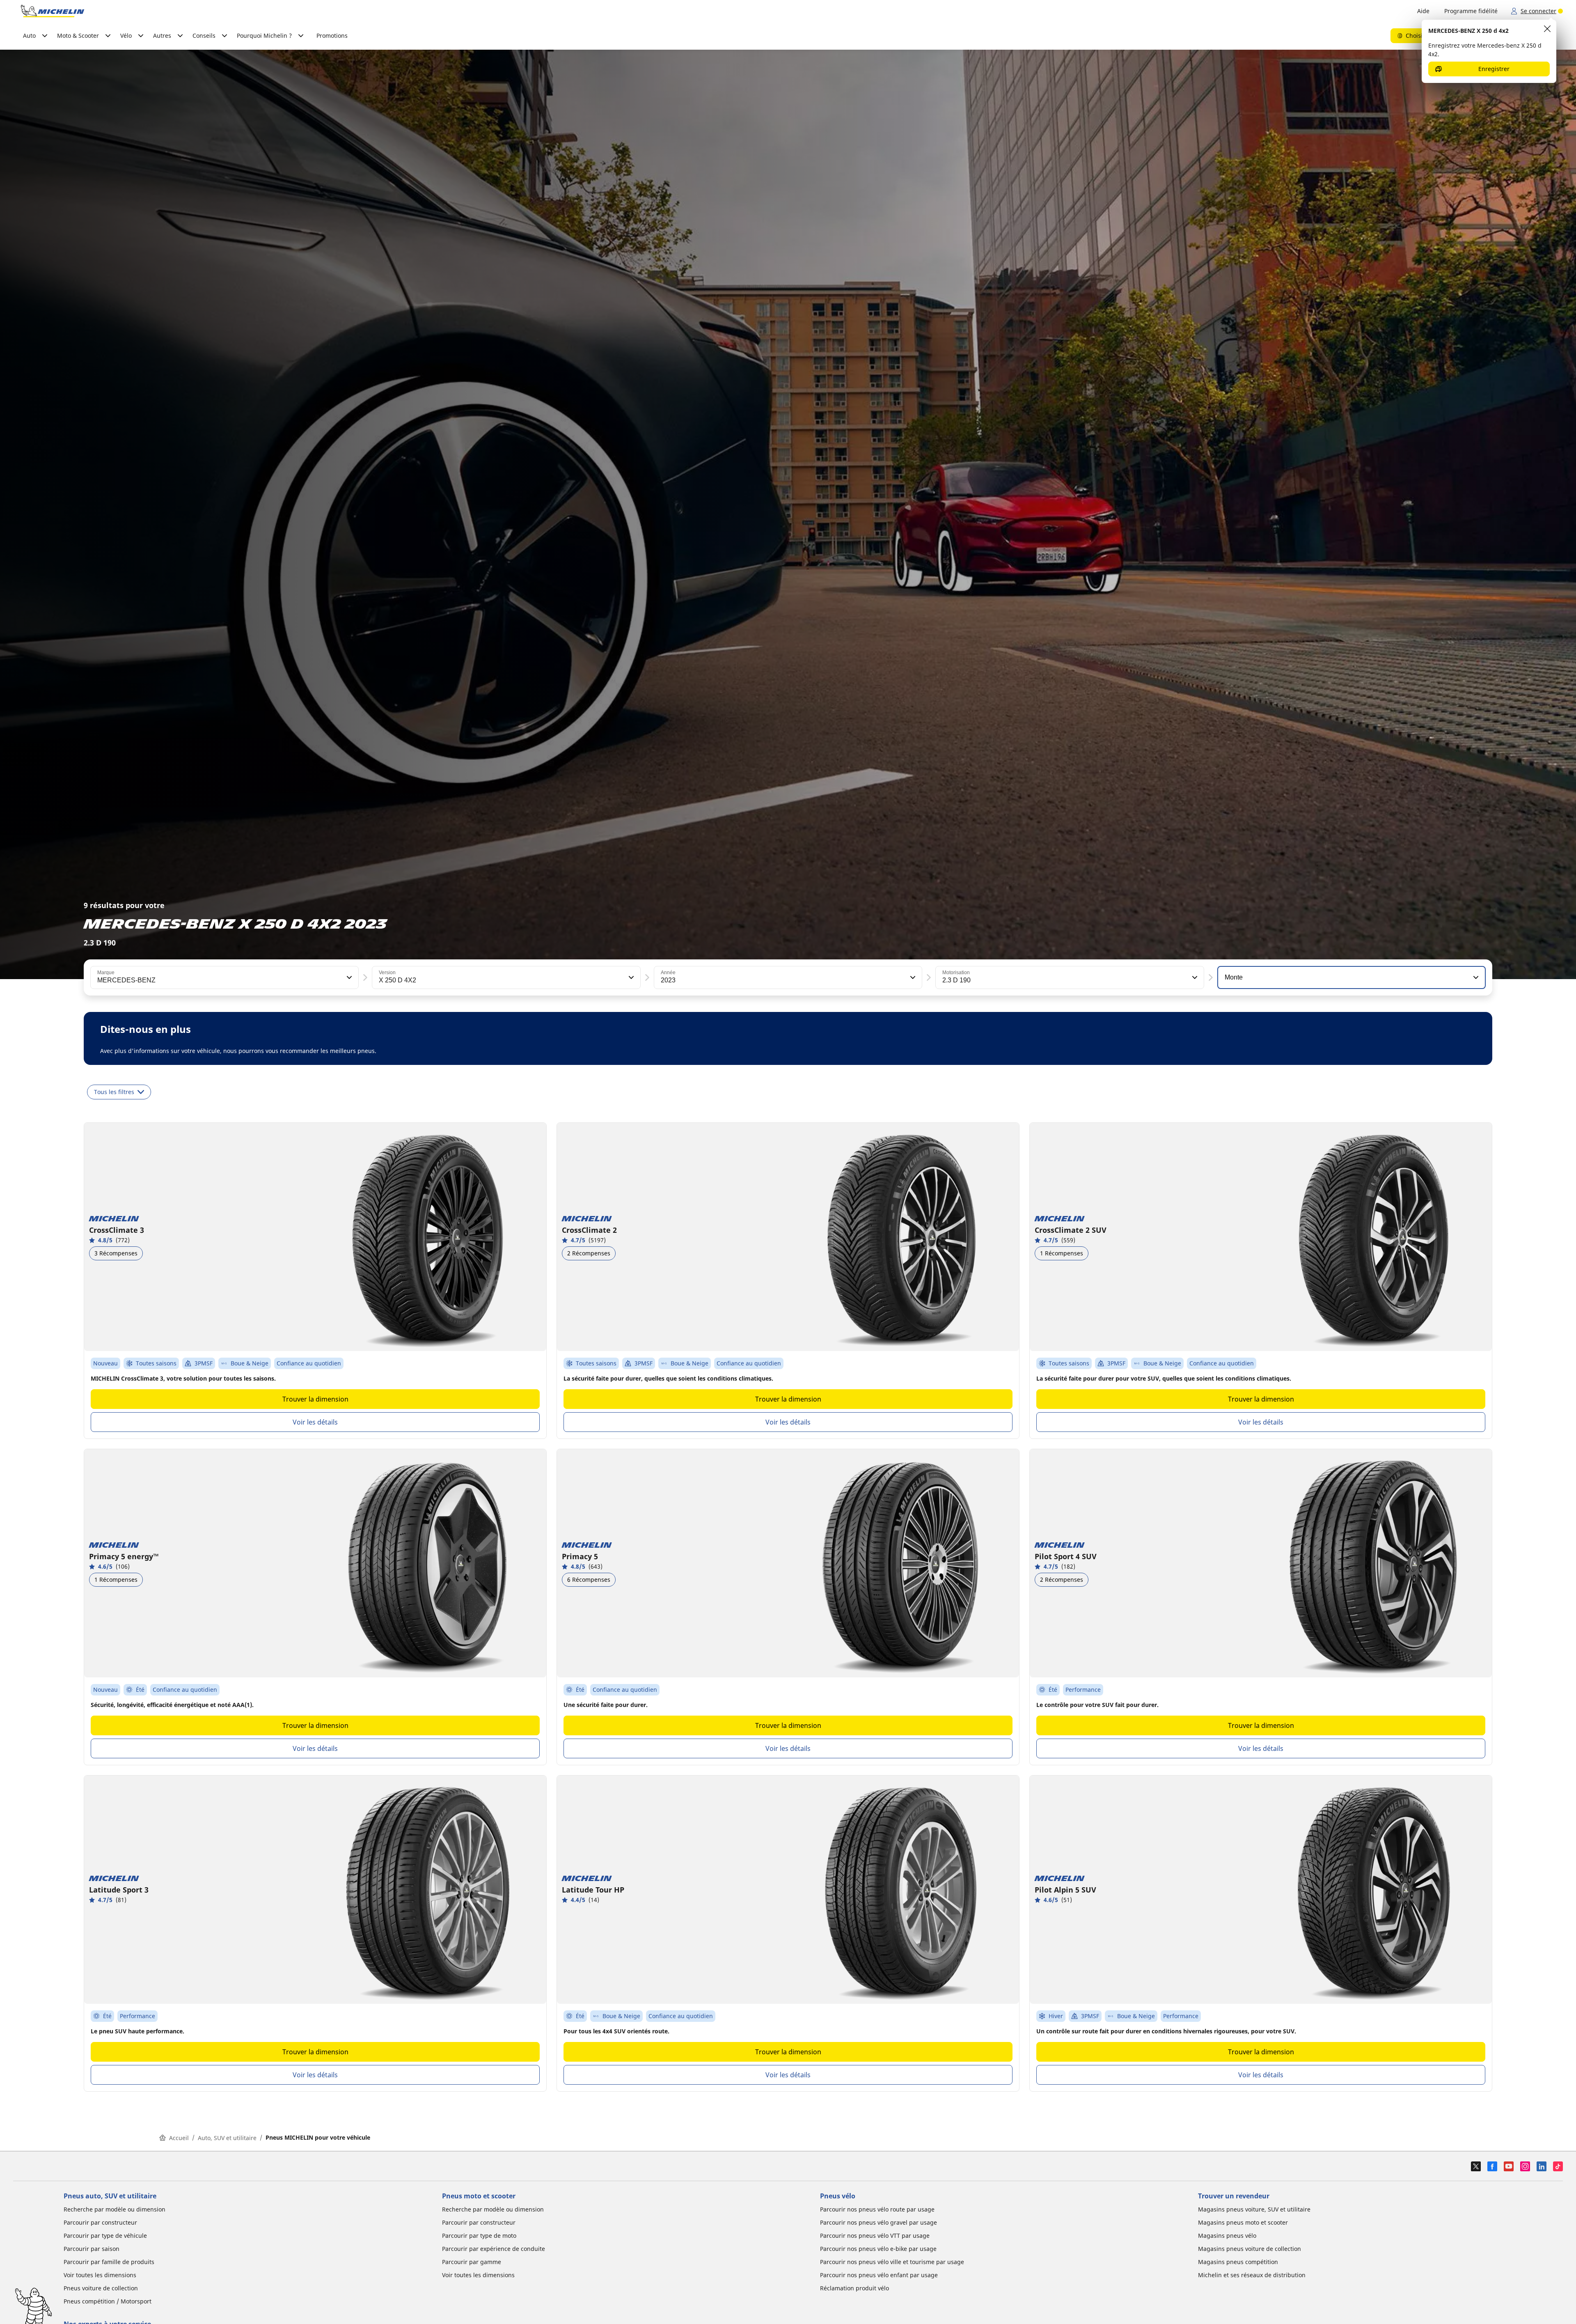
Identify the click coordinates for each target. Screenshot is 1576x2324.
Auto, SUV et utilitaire (227, 2138)
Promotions (332, 36)
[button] (348, 977)
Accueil (179, 2138)
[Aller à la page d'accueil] (53, 11)
